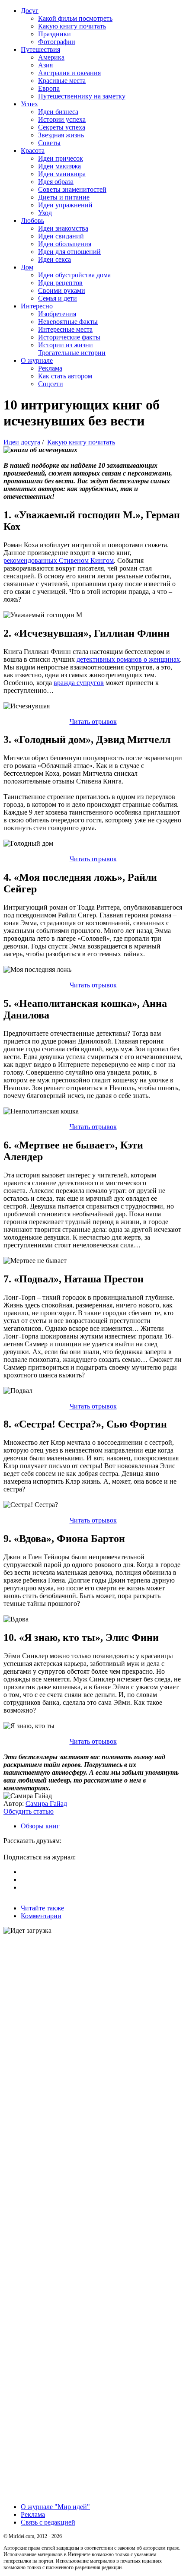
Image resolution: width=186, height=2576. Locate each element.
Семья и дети (58, 298)
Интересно (37, 306)
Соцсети (51, 384)
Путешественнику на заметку (82, 96)
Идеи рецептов (60, 283)
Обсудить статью (29, 1811)
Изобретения (57, 314)
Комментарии (41, 1916)
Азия (45, 65)
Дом (27, 267)
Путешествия (40, 49)
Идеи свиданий (61, 236)
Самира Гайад (46, 1804)
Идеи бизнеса (58, 112)
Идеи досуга (22, 442)
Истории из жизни (66, 345)
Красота (33, 151)
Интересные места (65, 329)
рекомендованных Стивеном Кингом (59, 560)
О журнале (37, 360)
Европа (49, 88)
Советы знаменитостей (72, 189)
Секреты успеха (62, 127)
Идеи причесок (61, 158)
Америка (51, 57)
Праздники (55, 34)
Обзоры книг (40, 1826)
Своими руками (62, 290)
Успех (29, 104)
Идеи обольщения (65, 244)
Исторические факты (69, 337)
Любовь (32, 220)
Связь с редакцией (48, 2522)
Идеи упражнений (65, 205)
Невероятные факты (68, 322)
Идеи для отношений (69, 252)
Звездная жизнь (61, 135)
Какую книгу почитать (72, 26)
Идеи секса (55, 259)
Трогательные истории (72, 353)
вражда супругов (79, 683)
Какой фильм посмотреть (75, 18)
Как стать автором (65, 376)
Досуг (30, 11)
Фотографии (57, 42)
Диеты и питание (64, 197)
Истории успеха (62, 119)
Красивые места (62, 81)
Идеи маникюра (62, 174)
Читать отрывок (93, 722)
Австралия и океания (69, 73)
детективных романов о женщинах (128, 659)
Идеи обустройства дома (74, 275)
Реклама (50, 368)
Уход (45, 213)
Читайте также (42, 1908)
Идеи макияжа (59, 166)
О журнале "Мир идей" (55, 2507)
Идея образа (56, 182)
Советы (49, 143)
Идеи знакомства (63, 228)
